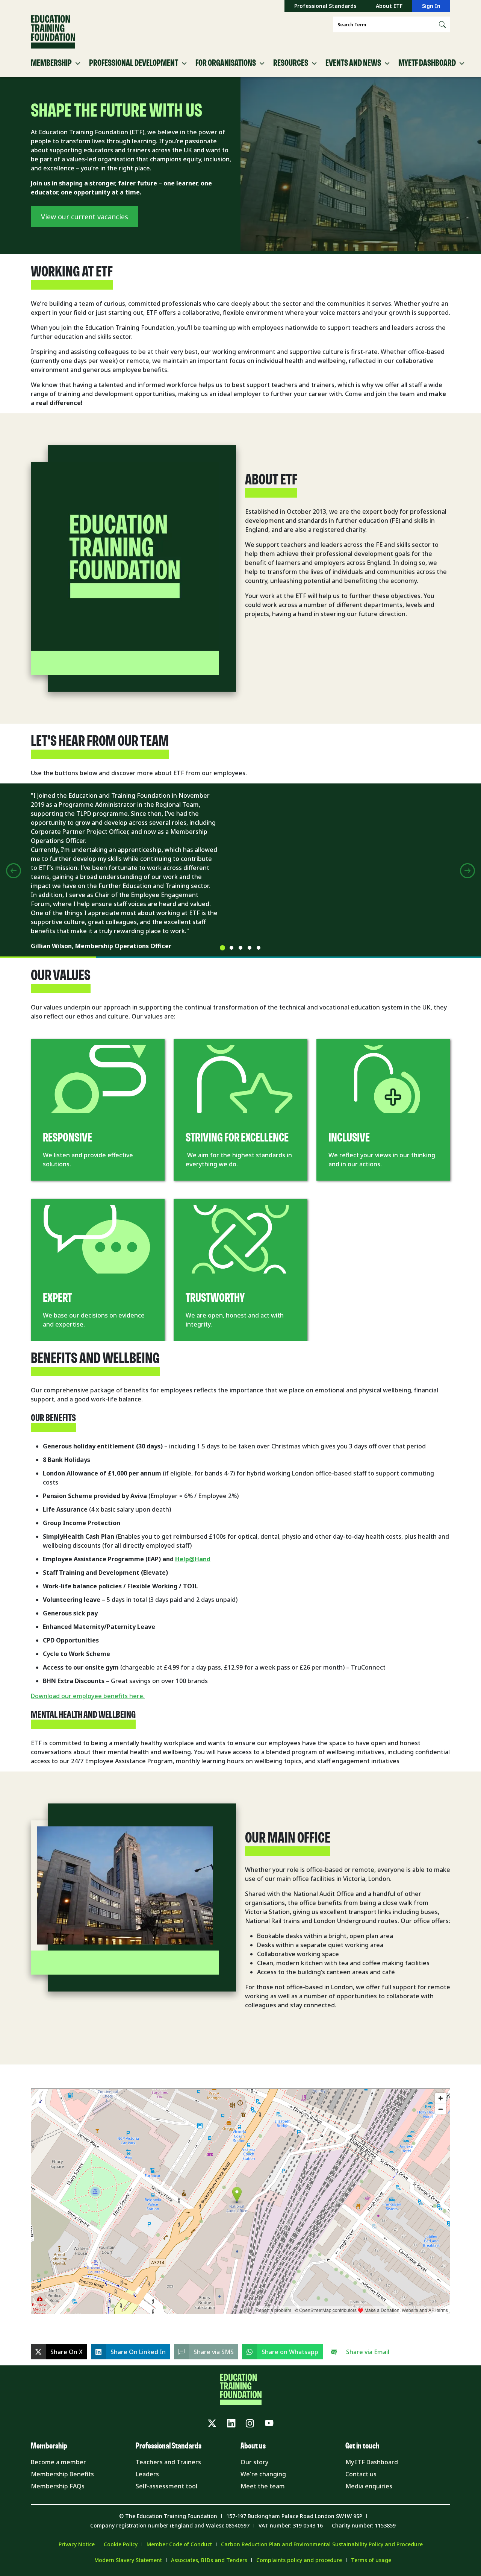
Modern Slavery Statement (128, 2560)
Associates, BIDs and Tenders (209, 2560)
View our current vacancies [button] (85, 217)
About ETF (389, 6)
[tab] (222, 948)
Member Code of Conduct (179, 2544)
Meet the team (263, 2486)
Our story (254, 2462)
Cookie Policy (121, 2544)
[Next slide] (467, 871)
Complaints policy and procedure (299, 2560)
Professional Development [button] (134, 63)
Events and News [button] (353, 63)
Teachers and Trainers (168, 2462)
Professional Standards (325, 6)
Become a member (58, 2462)
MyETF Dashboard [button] (427, 63)
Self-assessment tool (166, 2486)
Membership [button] (51, 63)
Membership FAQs (58, 2486)
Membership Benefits (62, 2474)
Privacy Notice (77, 2544)
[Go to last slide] (14, 871)
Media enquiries (369, 2486)
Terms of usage (371, 2560)
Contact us (361, 2474)
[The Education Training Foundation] (53, 32)
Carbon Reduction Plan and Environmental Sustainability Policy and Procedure (322, 2544)
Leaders (147, 2474)
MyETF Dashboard (372, 2462)
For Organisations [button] (226, 63)
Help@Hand (193, 1559)
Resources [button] (291, 63)
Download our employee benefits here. (88, 1696)
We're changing (263, 2474)
